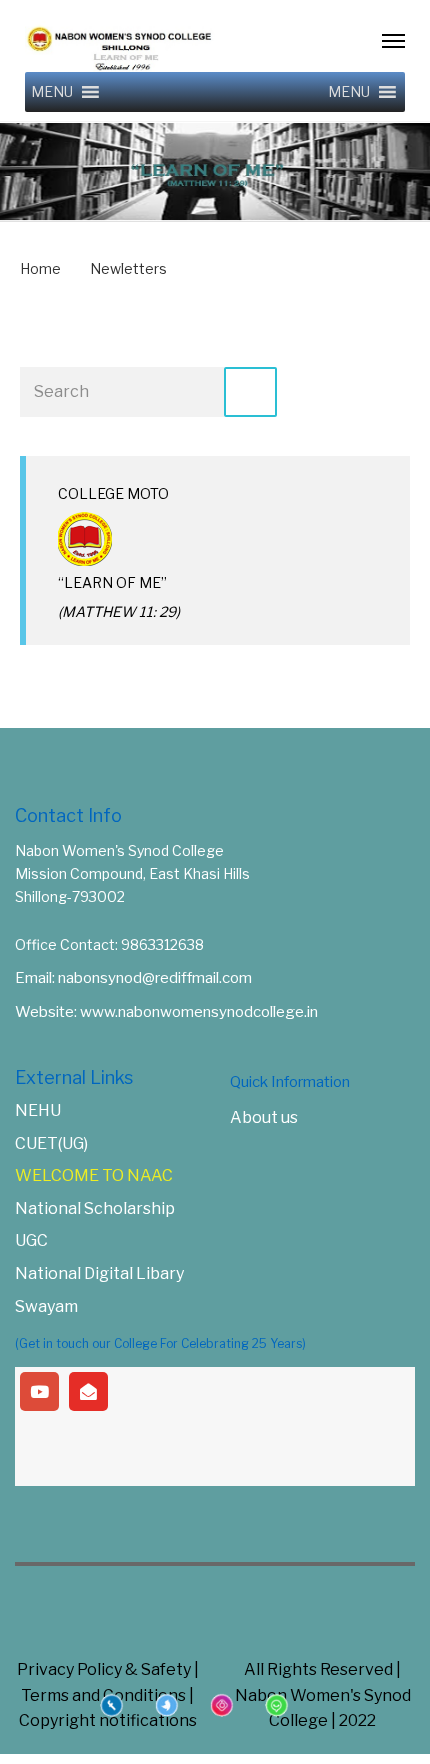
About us (264, 1117)
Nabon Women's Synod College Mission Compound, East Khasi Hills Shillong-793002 (132, 873)
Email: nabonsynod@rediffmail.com (133, 978)
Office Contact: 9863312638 (109, 944)
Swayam (46, 1306)
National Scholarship (95, 1208)
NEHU (38, 1110)
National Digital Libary (99, 1273)
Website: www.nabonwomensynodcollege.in (166, 1012)
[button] (52, 92)
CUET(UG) (51, 1143)
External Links (74, 1077)
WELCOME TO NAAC (94, 1175)
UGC (31, 1240)
